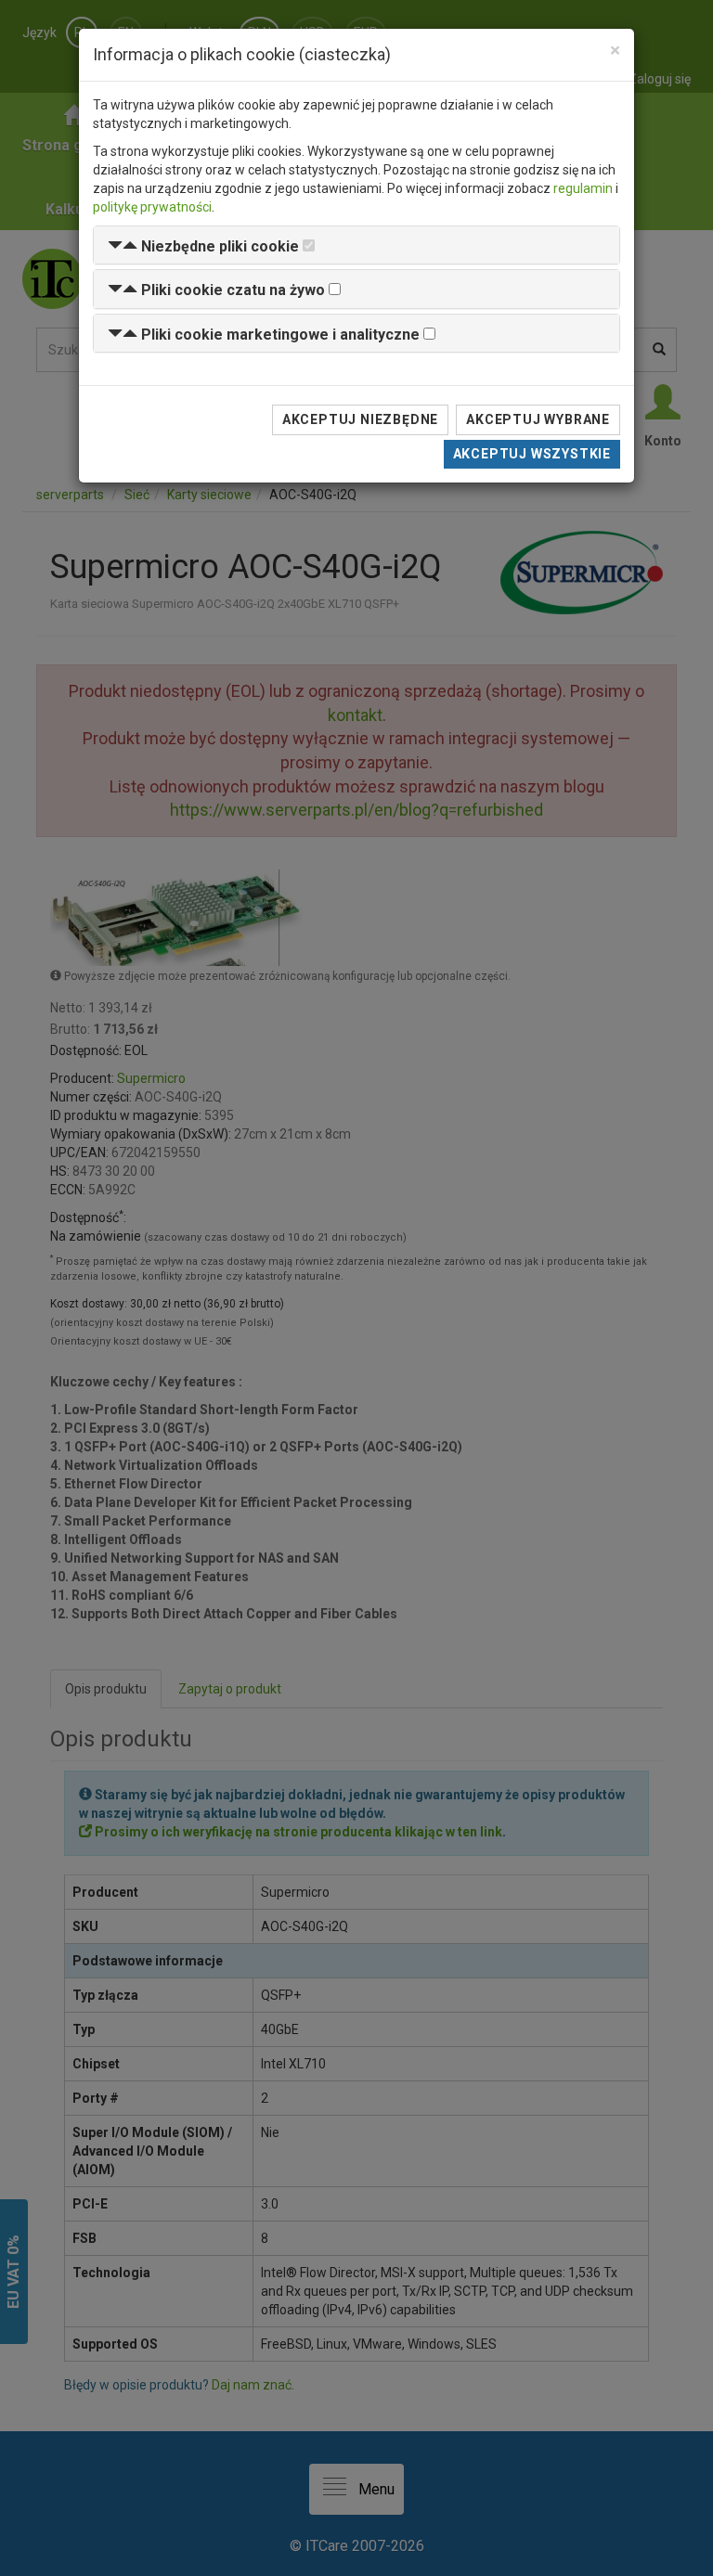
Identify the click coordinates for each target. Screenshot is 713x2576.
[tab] (356, 245)
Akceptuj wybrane (538, 419)
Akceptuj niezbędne (360, 419)
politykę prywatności (152, 207)
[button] (203, 246)
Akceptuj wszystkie (532, 454)
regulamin (583, 188)
